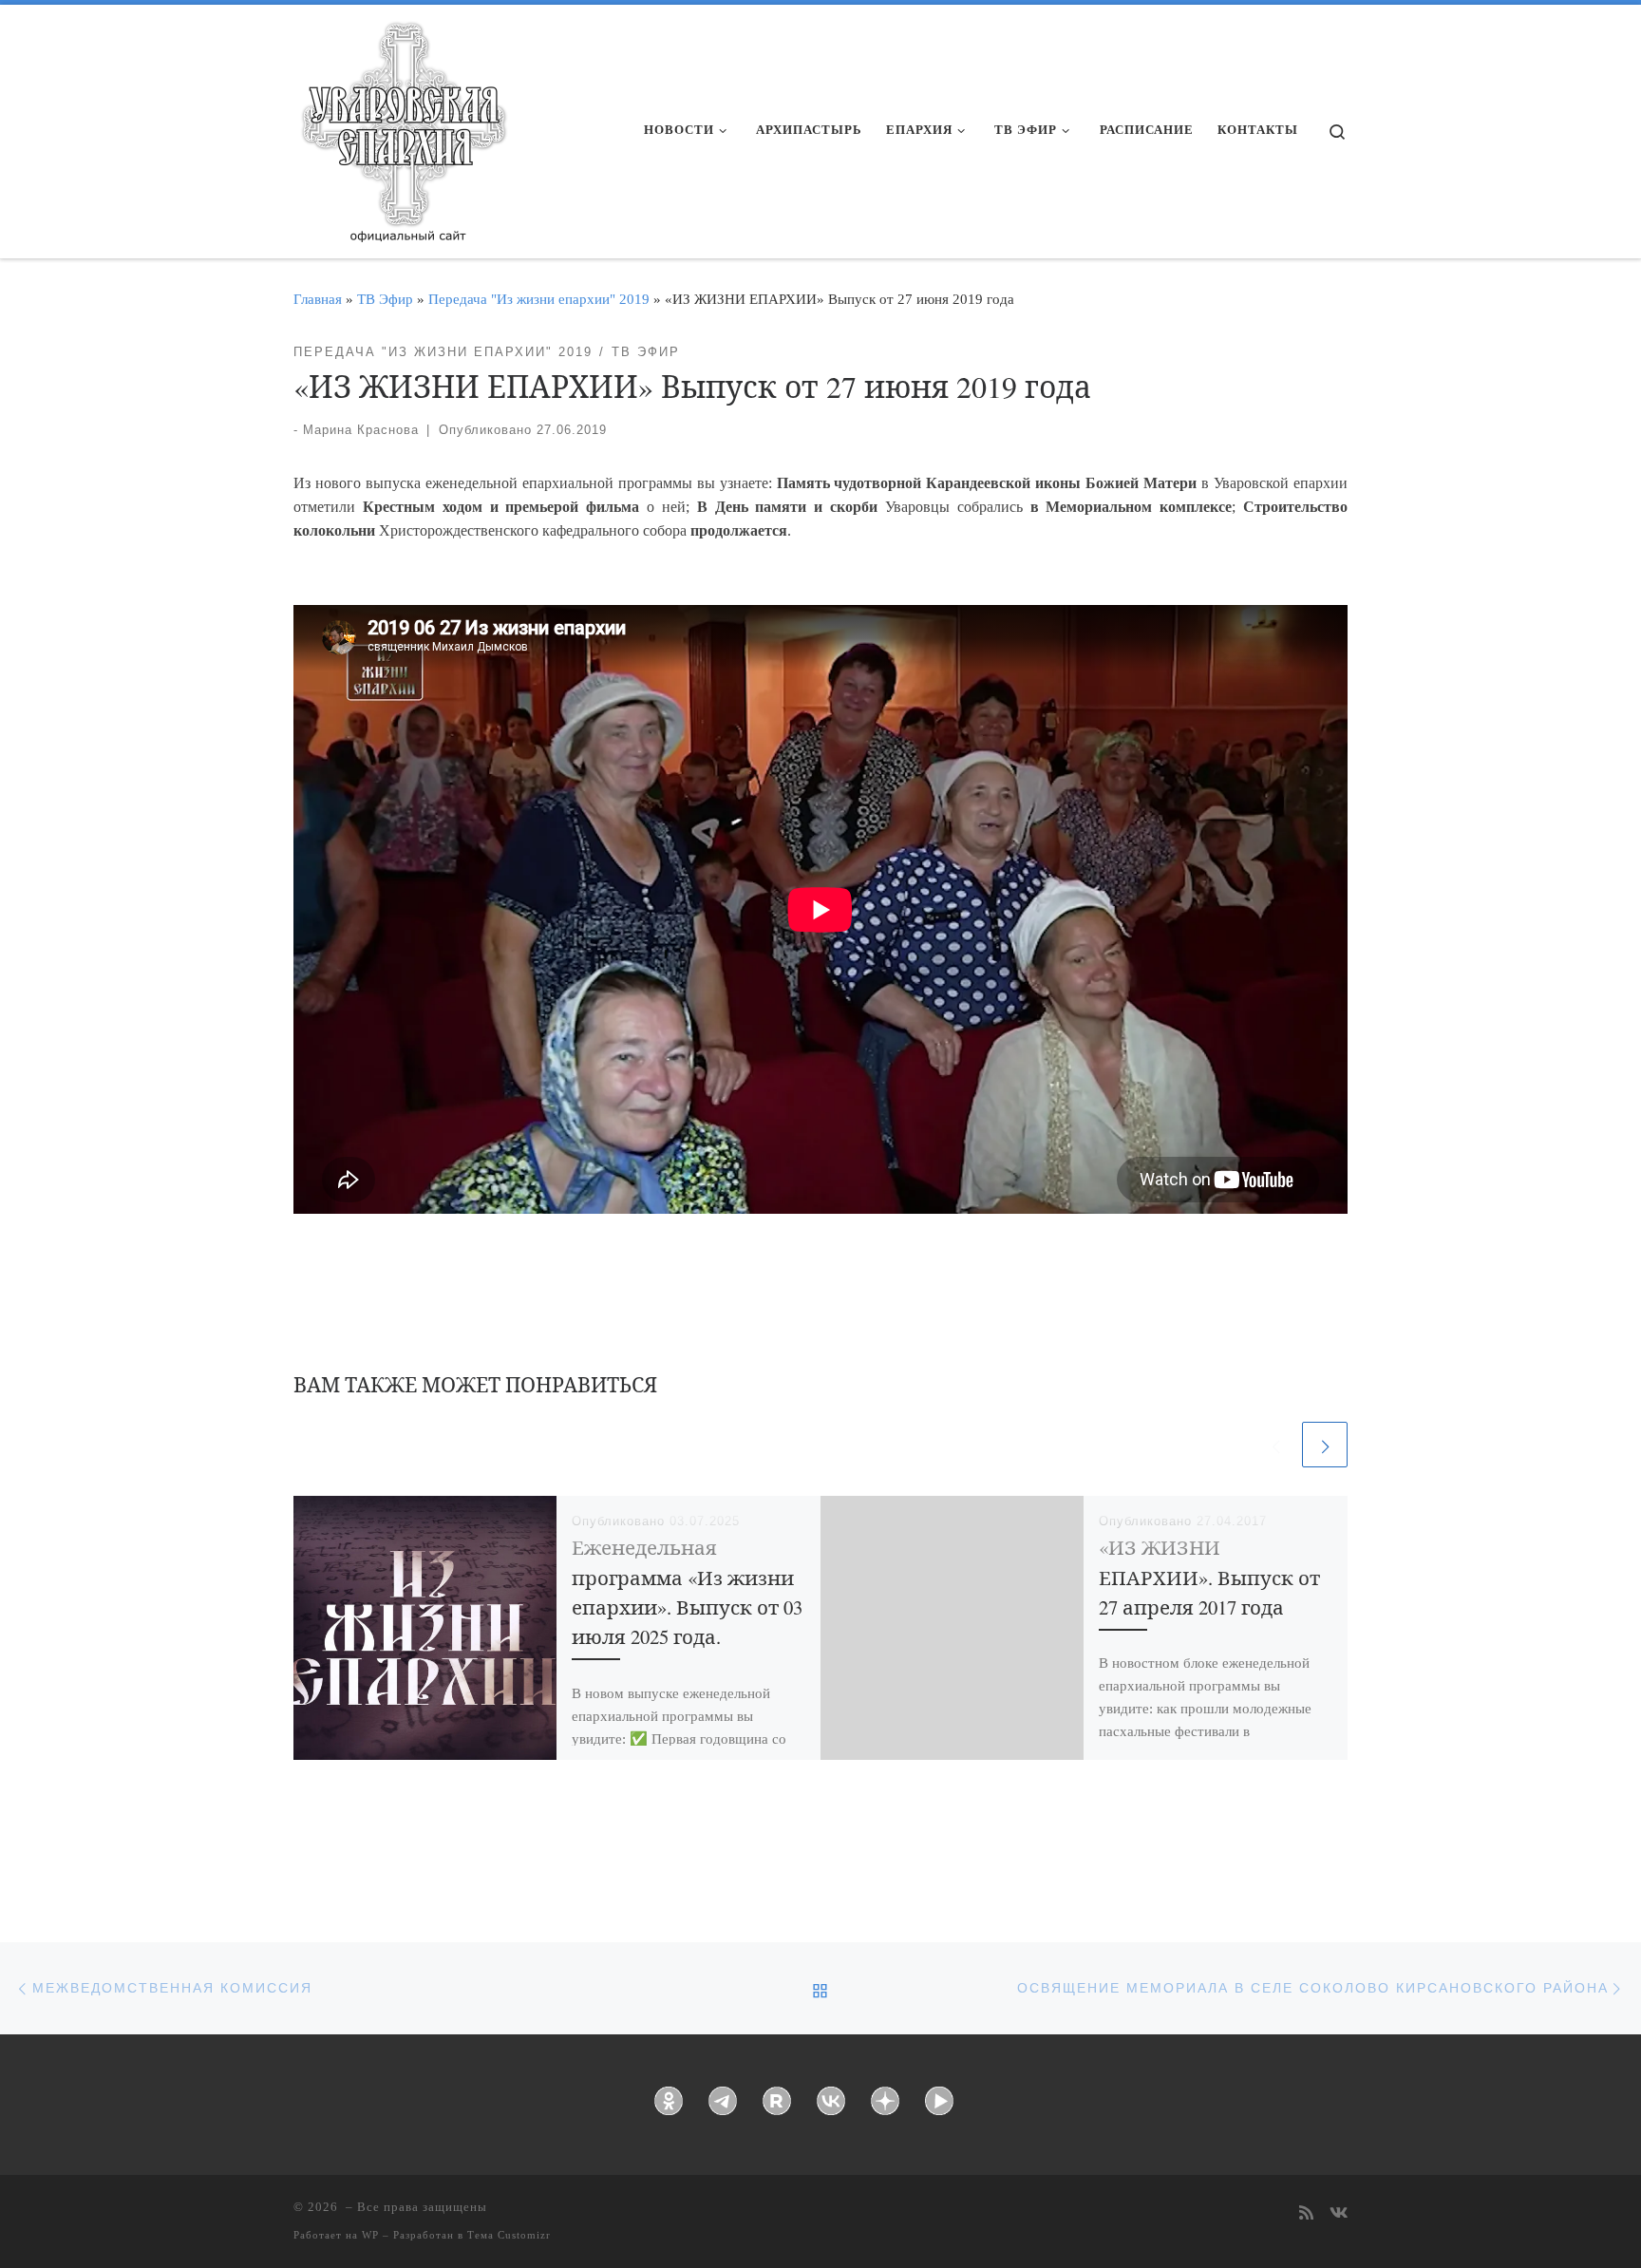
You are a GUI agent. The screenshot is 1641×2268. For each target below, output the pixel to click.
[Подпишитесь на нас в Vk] (1339, 2214)
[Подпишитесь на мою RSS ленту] (1306, 2214)
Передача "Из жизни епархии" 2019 (539, 299)
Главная (318, 299)
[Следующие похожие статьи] (1325, 1445)
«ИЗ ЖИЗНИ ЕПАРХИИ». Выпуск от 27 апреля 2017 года (1209, 1577)
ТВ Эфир (385, 299)
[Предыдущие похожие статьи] (1275, 1445)
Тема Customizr (509, 2235)
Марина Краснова (361, 430)
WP (370, 2235)
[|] (403, 125)
